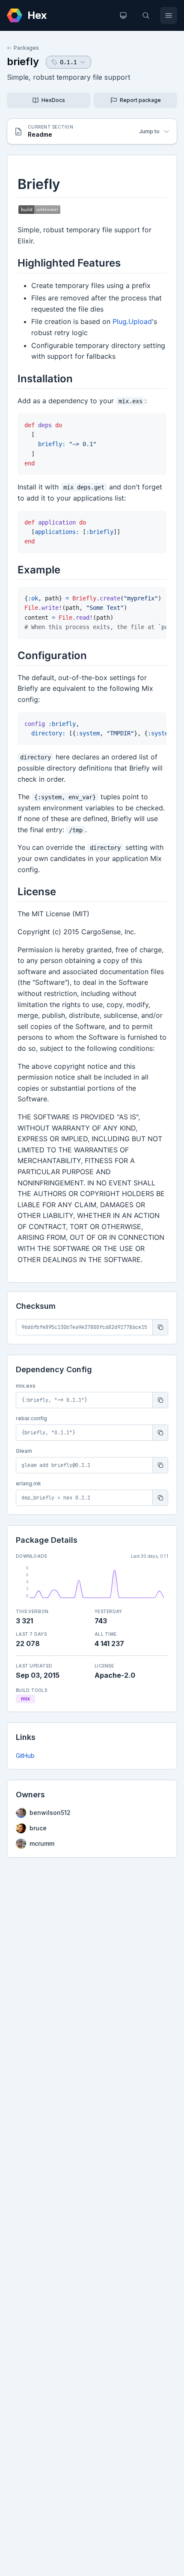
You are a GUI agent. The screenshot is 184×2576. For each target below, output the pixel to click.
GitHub (25, 1756)
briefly (23, 61)
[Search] (146, 15)
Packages (26, 48)
